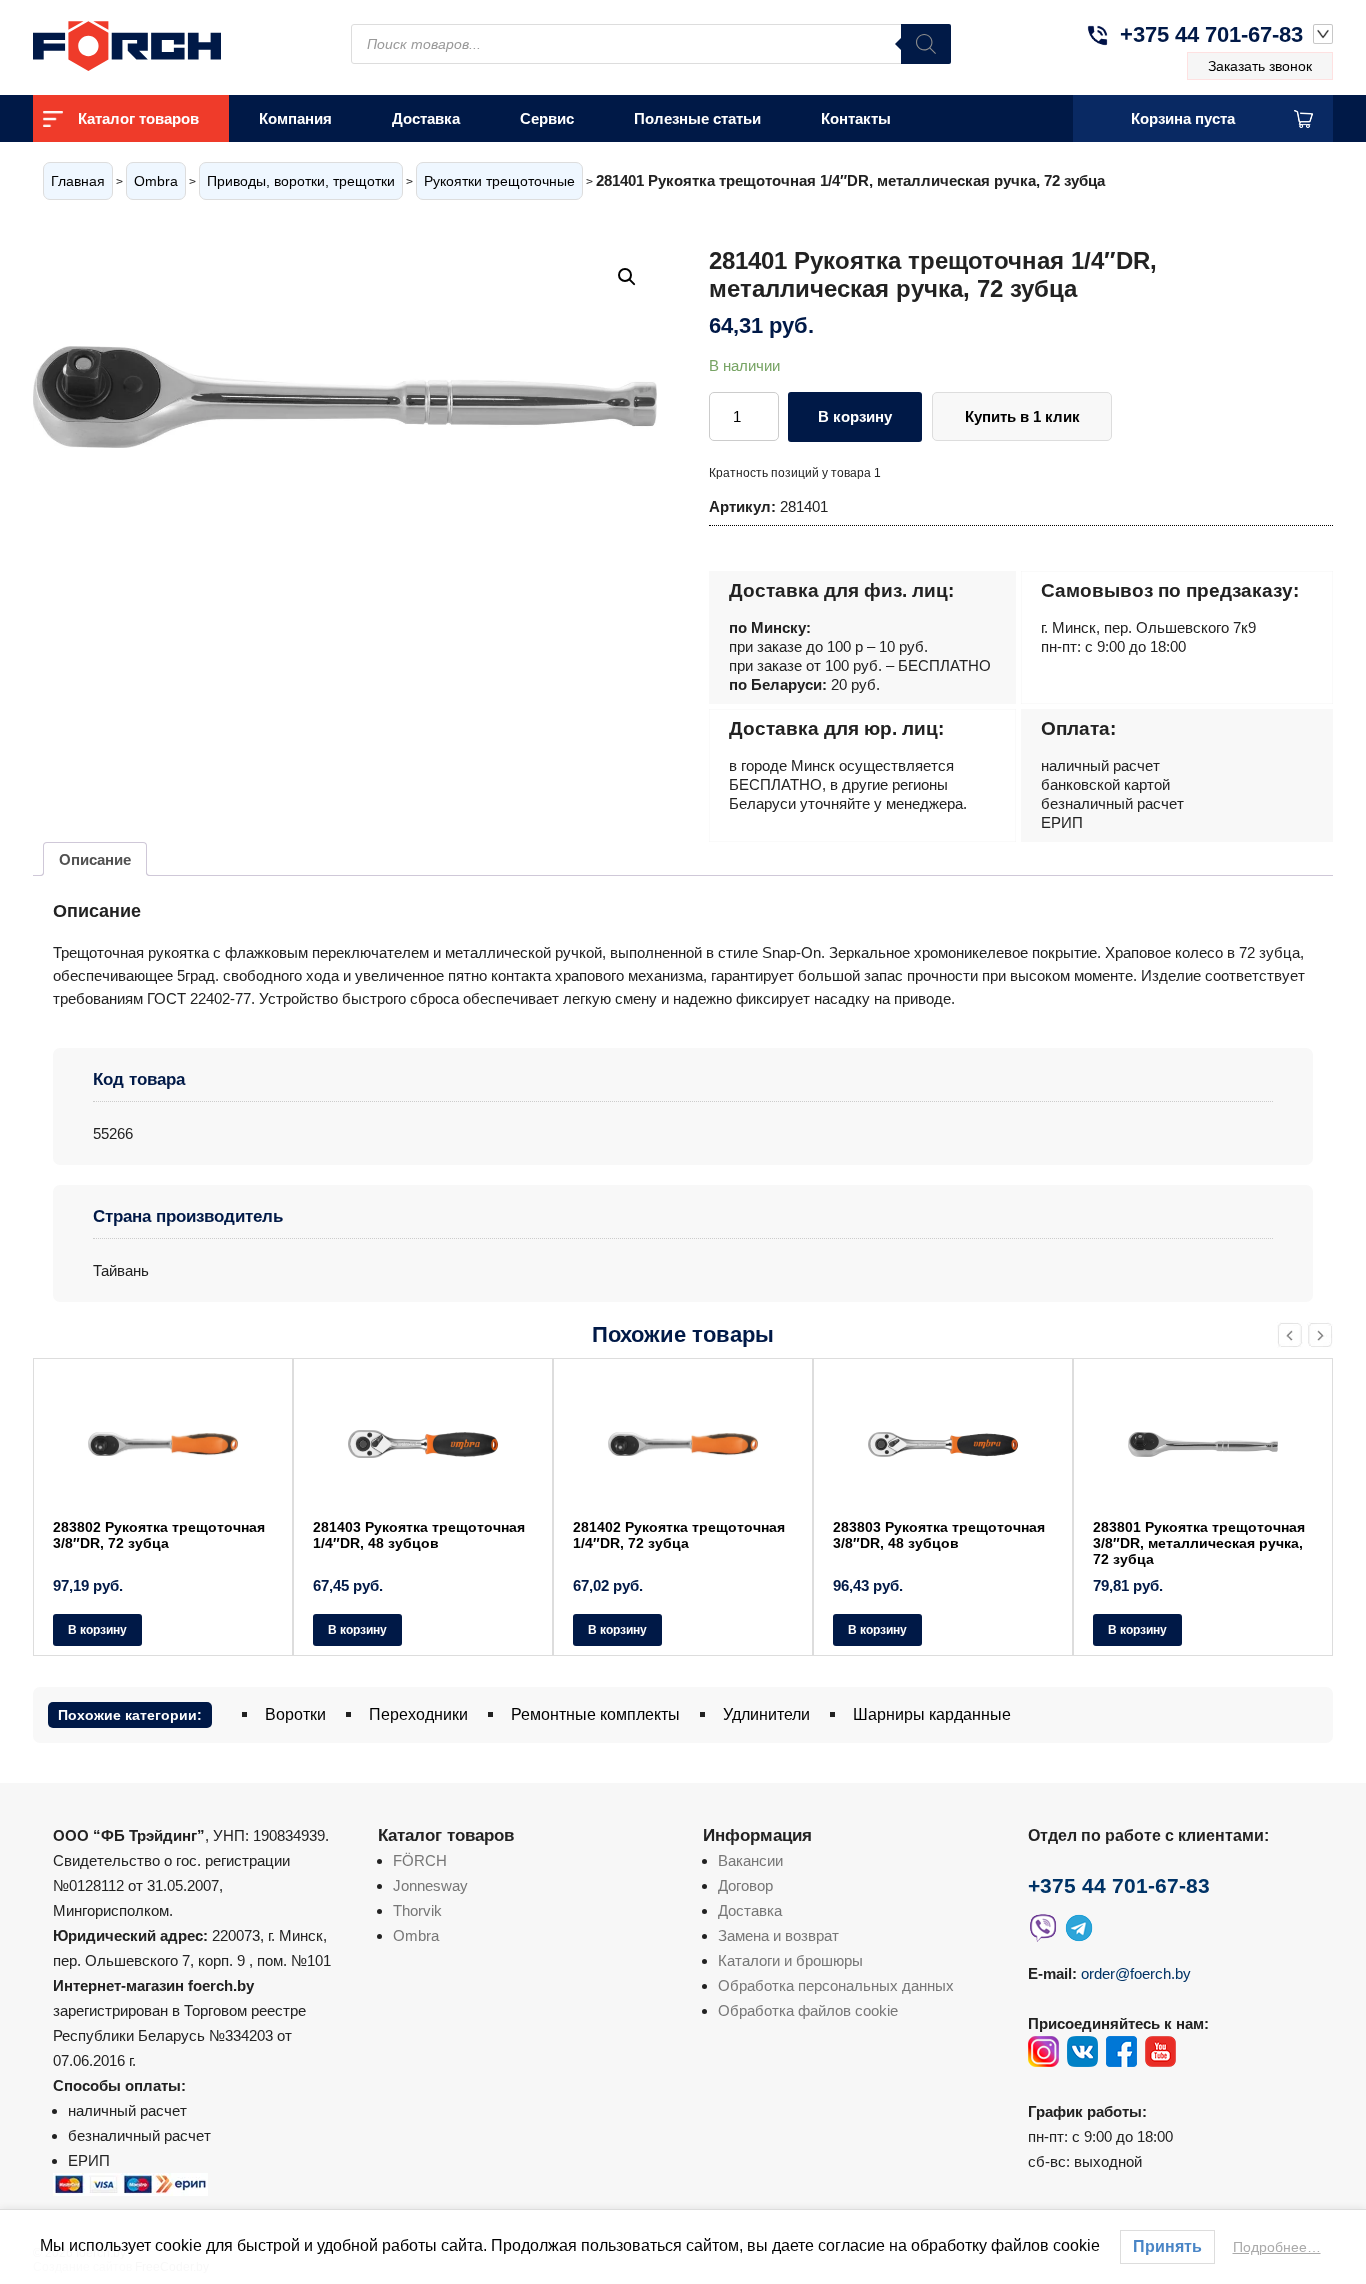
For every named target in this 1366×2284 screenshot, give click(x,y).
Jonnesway (430, 1885)
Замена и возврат (778, 1935)
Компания (295, 118)
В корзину (855, 416)
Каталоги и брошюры (790, 1960)
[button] (627, 277)
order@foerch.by (1136, 1973)
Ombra (156, 181)
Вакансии (750, 1860)
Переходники (418, 1714)
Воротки (295, 1714)
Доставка (426, 118)
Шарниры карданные (932, 1714)
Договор (745, 1885)
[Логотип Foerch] (163, 43)
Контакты (856, 118)
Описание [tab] (95, 859)
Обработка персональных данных (836, 1985)
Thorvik (417, 1910)
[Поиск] (926, 44)
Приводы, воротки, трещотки (301, 181)
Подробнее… (1277, 2247)
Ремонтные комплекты (595, 1714)
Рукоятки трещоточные (499, 181)
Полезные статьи (697, 118)
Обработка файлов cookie (808, 2010)
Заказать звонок (1260, 66)
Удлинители (766, 1714)
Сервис (547, 118)
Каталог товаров (138, 118)
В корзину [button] (97, 1630)
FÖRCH (420, 1860)
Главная (78, 181)
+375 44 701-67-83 (1211, 34)
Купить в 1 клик (1022, 416)
